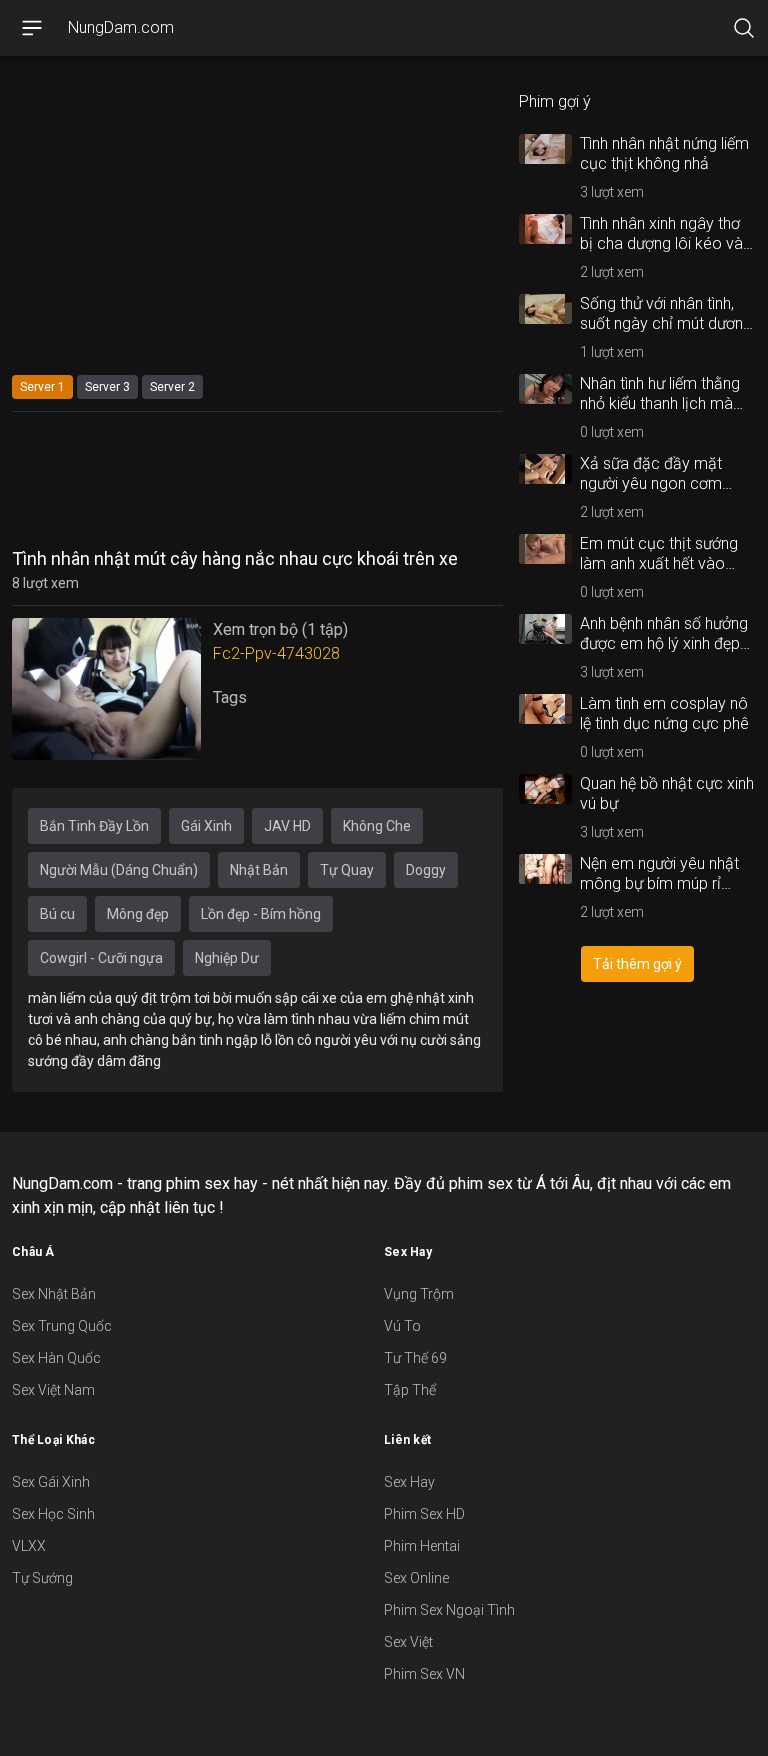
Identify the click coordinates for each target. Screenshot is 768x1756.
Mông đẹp (138, 914)
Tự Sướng (42, 1578)
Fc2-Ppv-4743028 (276, 653)
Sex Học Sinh (53, 1514)
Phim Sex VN (424, 1674)
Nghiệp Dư (227, 958)
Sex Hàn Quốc (56, 1358)
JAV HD (287, 826)
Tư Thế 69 (415, 1358)
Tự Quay (347, 870)
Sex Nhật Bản (54, 1294)
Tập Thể (410, 1390)
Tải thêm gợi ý (637, 964)
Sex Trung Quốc (62, 1326)
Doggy (426, 870)
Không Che (377, 826)
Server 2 (172, 387)
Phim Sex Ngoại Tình (449, 1610)
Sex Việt (408, 1642)
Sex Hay (409, 1482)
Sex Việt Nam (53, 1390)
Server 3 (107, 387)
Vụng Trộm (419, 1294)
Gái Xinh (206, 826)
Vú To (402, 1326)
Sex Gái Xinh (51, 1482)
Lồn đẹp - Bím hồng (261, 914)
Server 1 (42, 387)
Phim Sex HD (424, 1514)
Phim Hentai (422, 1546)
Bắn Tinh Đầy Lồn (94, 826)
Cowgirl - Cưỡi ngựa (101, 958)
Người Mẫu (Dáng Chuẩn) (119, 870)
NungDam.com (121, 27)
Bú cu (57, 914)
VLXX (29, 1546)
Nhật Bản (259, 870)
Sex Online (416, 1578)
